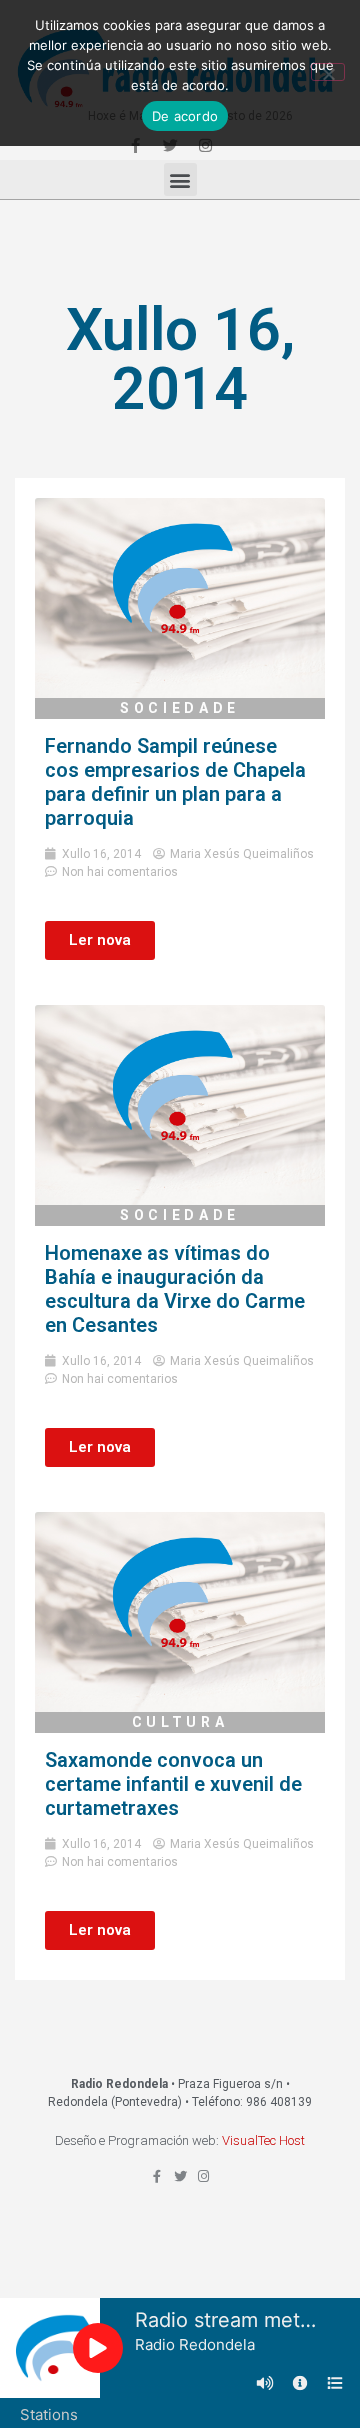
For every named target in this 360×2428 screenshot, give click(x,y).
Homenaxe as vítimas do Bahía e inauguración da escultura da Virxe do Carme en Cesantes (175, 1289)
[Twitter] (180, 2176)
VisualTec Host (263, 2140)
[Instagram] (203, 2176)
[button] (180, 179)
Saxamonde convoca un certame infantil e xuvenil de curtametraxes (173, 1784)
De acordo (185, 116)
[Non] (328, 72)
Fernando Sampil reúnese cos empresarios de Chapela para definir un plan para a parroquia (175, 782)
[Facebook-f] (157, 2176)
